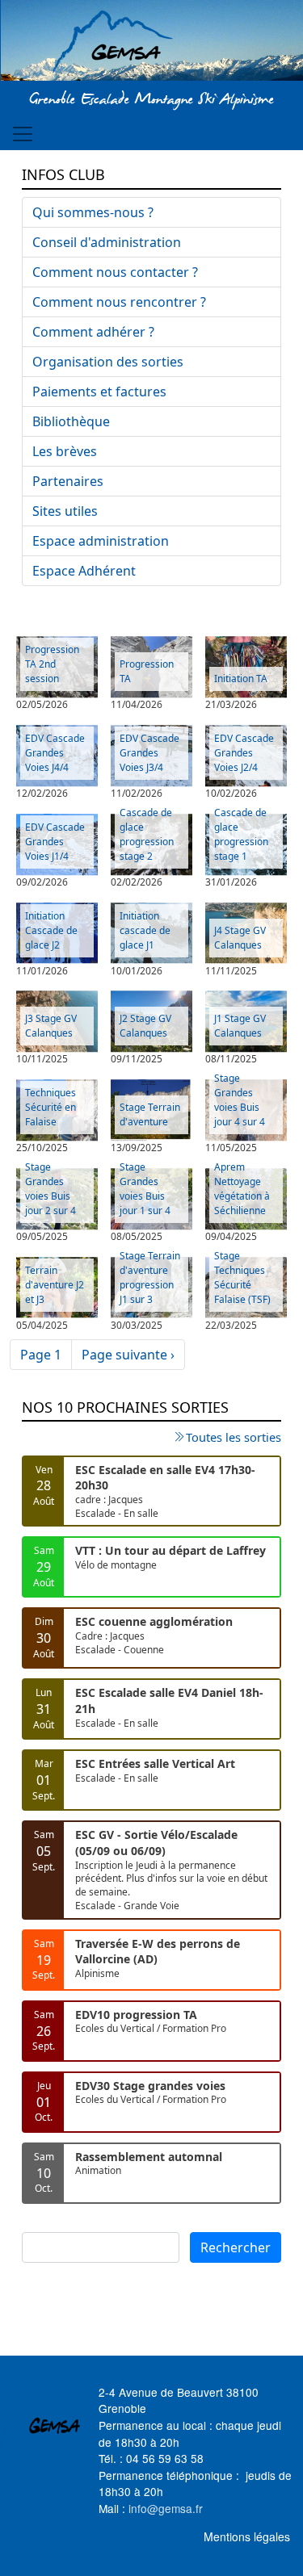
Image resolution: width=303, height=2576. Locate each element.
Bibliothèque (71, 421)
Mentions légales (247, 2536)
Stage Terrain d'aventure (150, 1114)
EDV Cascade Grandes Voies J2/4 (244, 753)
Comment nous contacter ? (115, 272)
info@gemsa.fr (166, 2508)
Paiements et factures (99, 392)
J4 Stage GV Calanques (240, 938)
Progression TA (147, 671)
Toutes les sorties (234, 1437)
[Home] (151, 43)
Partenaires (68, 481)
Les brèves (65, 451)
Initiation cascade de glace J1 (145, 930)
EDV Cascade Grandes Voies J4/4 (55, 753)
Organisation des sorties (108, 362)
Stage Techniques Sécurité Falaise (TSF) (242, 1278)
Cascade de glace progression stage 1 (241, 834)
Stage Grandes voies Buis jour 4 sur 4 (240, 1100)
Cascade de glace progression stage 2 (147, 834)
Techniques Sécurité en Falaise (50, 1107)
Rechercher (236, 2247)
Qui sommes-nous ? (93, 212)
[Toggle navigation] (23, 134)
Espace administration (101, 541)
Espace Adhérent (84, 571)
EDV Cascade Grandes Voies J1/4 (55, 842)
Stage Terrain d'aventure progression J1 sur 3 (150, 1278)
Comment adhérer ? (93, 332)
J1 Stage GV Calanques (240, 1026)
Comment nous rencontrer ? (119, 302)
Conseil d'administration (107, 242)
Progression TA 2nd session (52, 664)
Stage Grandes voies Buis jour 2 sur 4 (50, 1189)
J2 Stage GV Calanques (145, 1026)
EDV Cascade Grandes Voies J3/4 (149, 753)
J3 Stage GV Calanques (51, 1026)
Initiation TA (241, 679)
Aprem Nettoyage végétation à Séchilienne (242, 1189)
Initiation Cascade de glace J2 (51, 930)
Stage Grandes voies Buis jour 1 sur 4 (145, 1189)
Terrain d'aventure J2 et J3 (55, 1285)
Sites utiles (65, 511)
